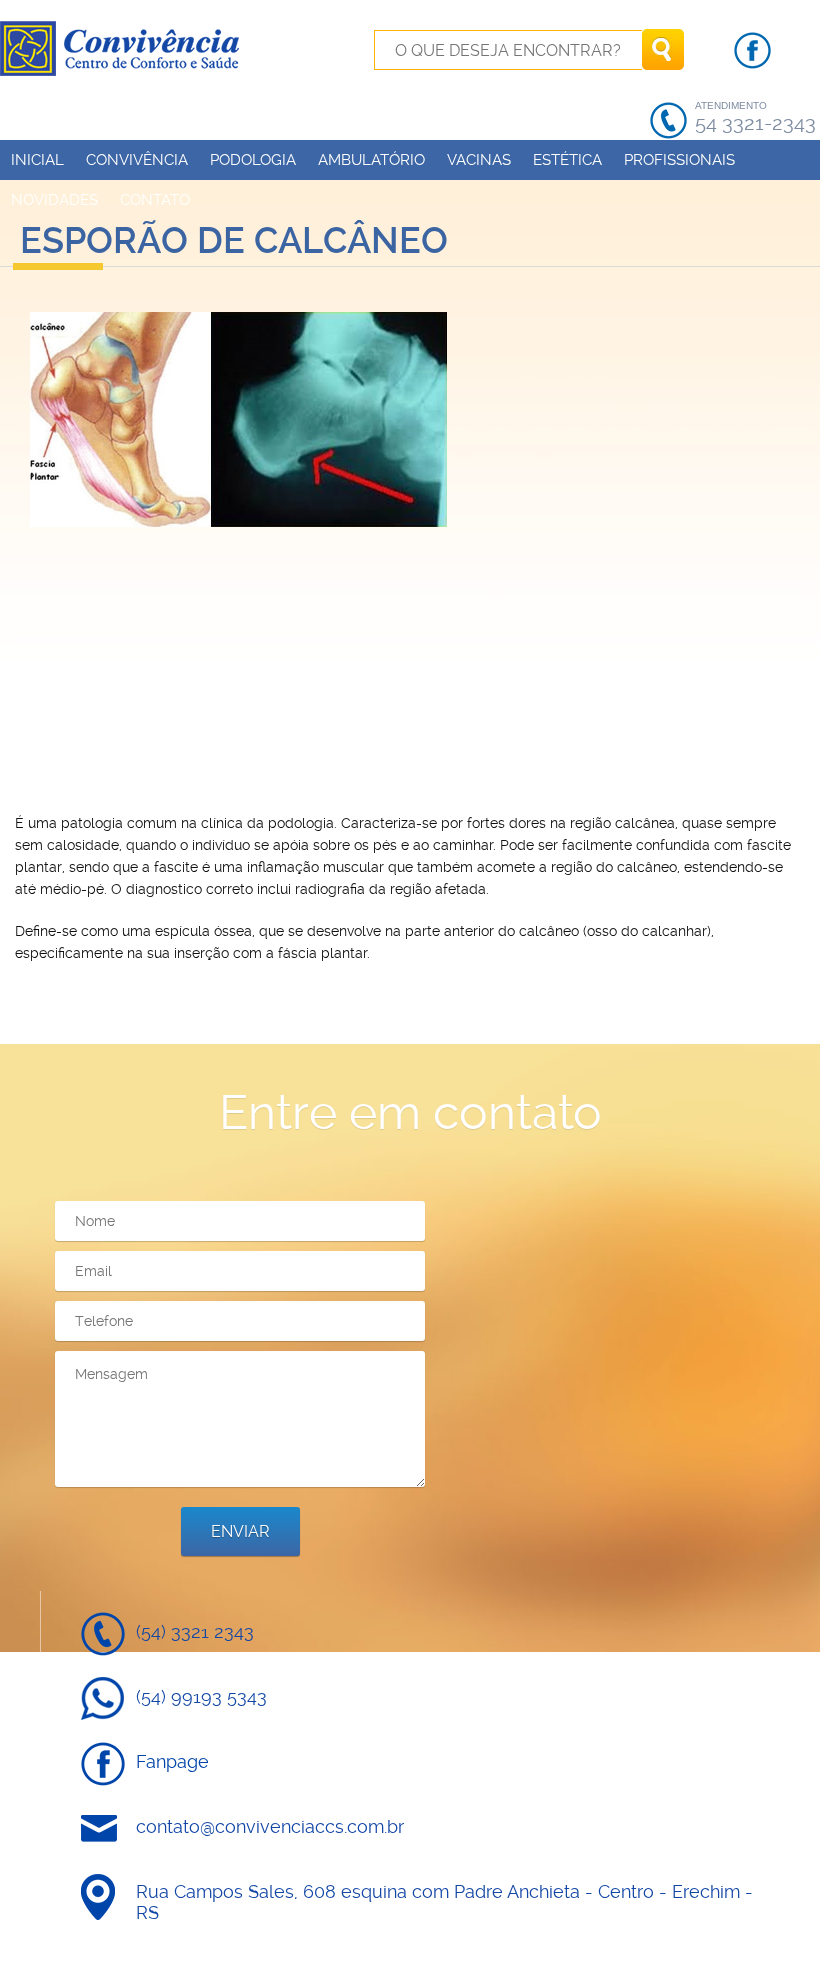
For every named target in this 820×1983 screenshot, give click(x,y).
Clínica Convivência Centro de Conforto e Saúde (122, 48)
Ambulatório (371, 160)
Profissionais (679, 160)
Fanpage (172, 1761)
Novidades (54, 200)
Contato (155, 200)
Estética (567, 160)
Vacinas (479, 160)
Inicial (37, 160)
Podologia (253, 160)
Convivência (137, 160)
